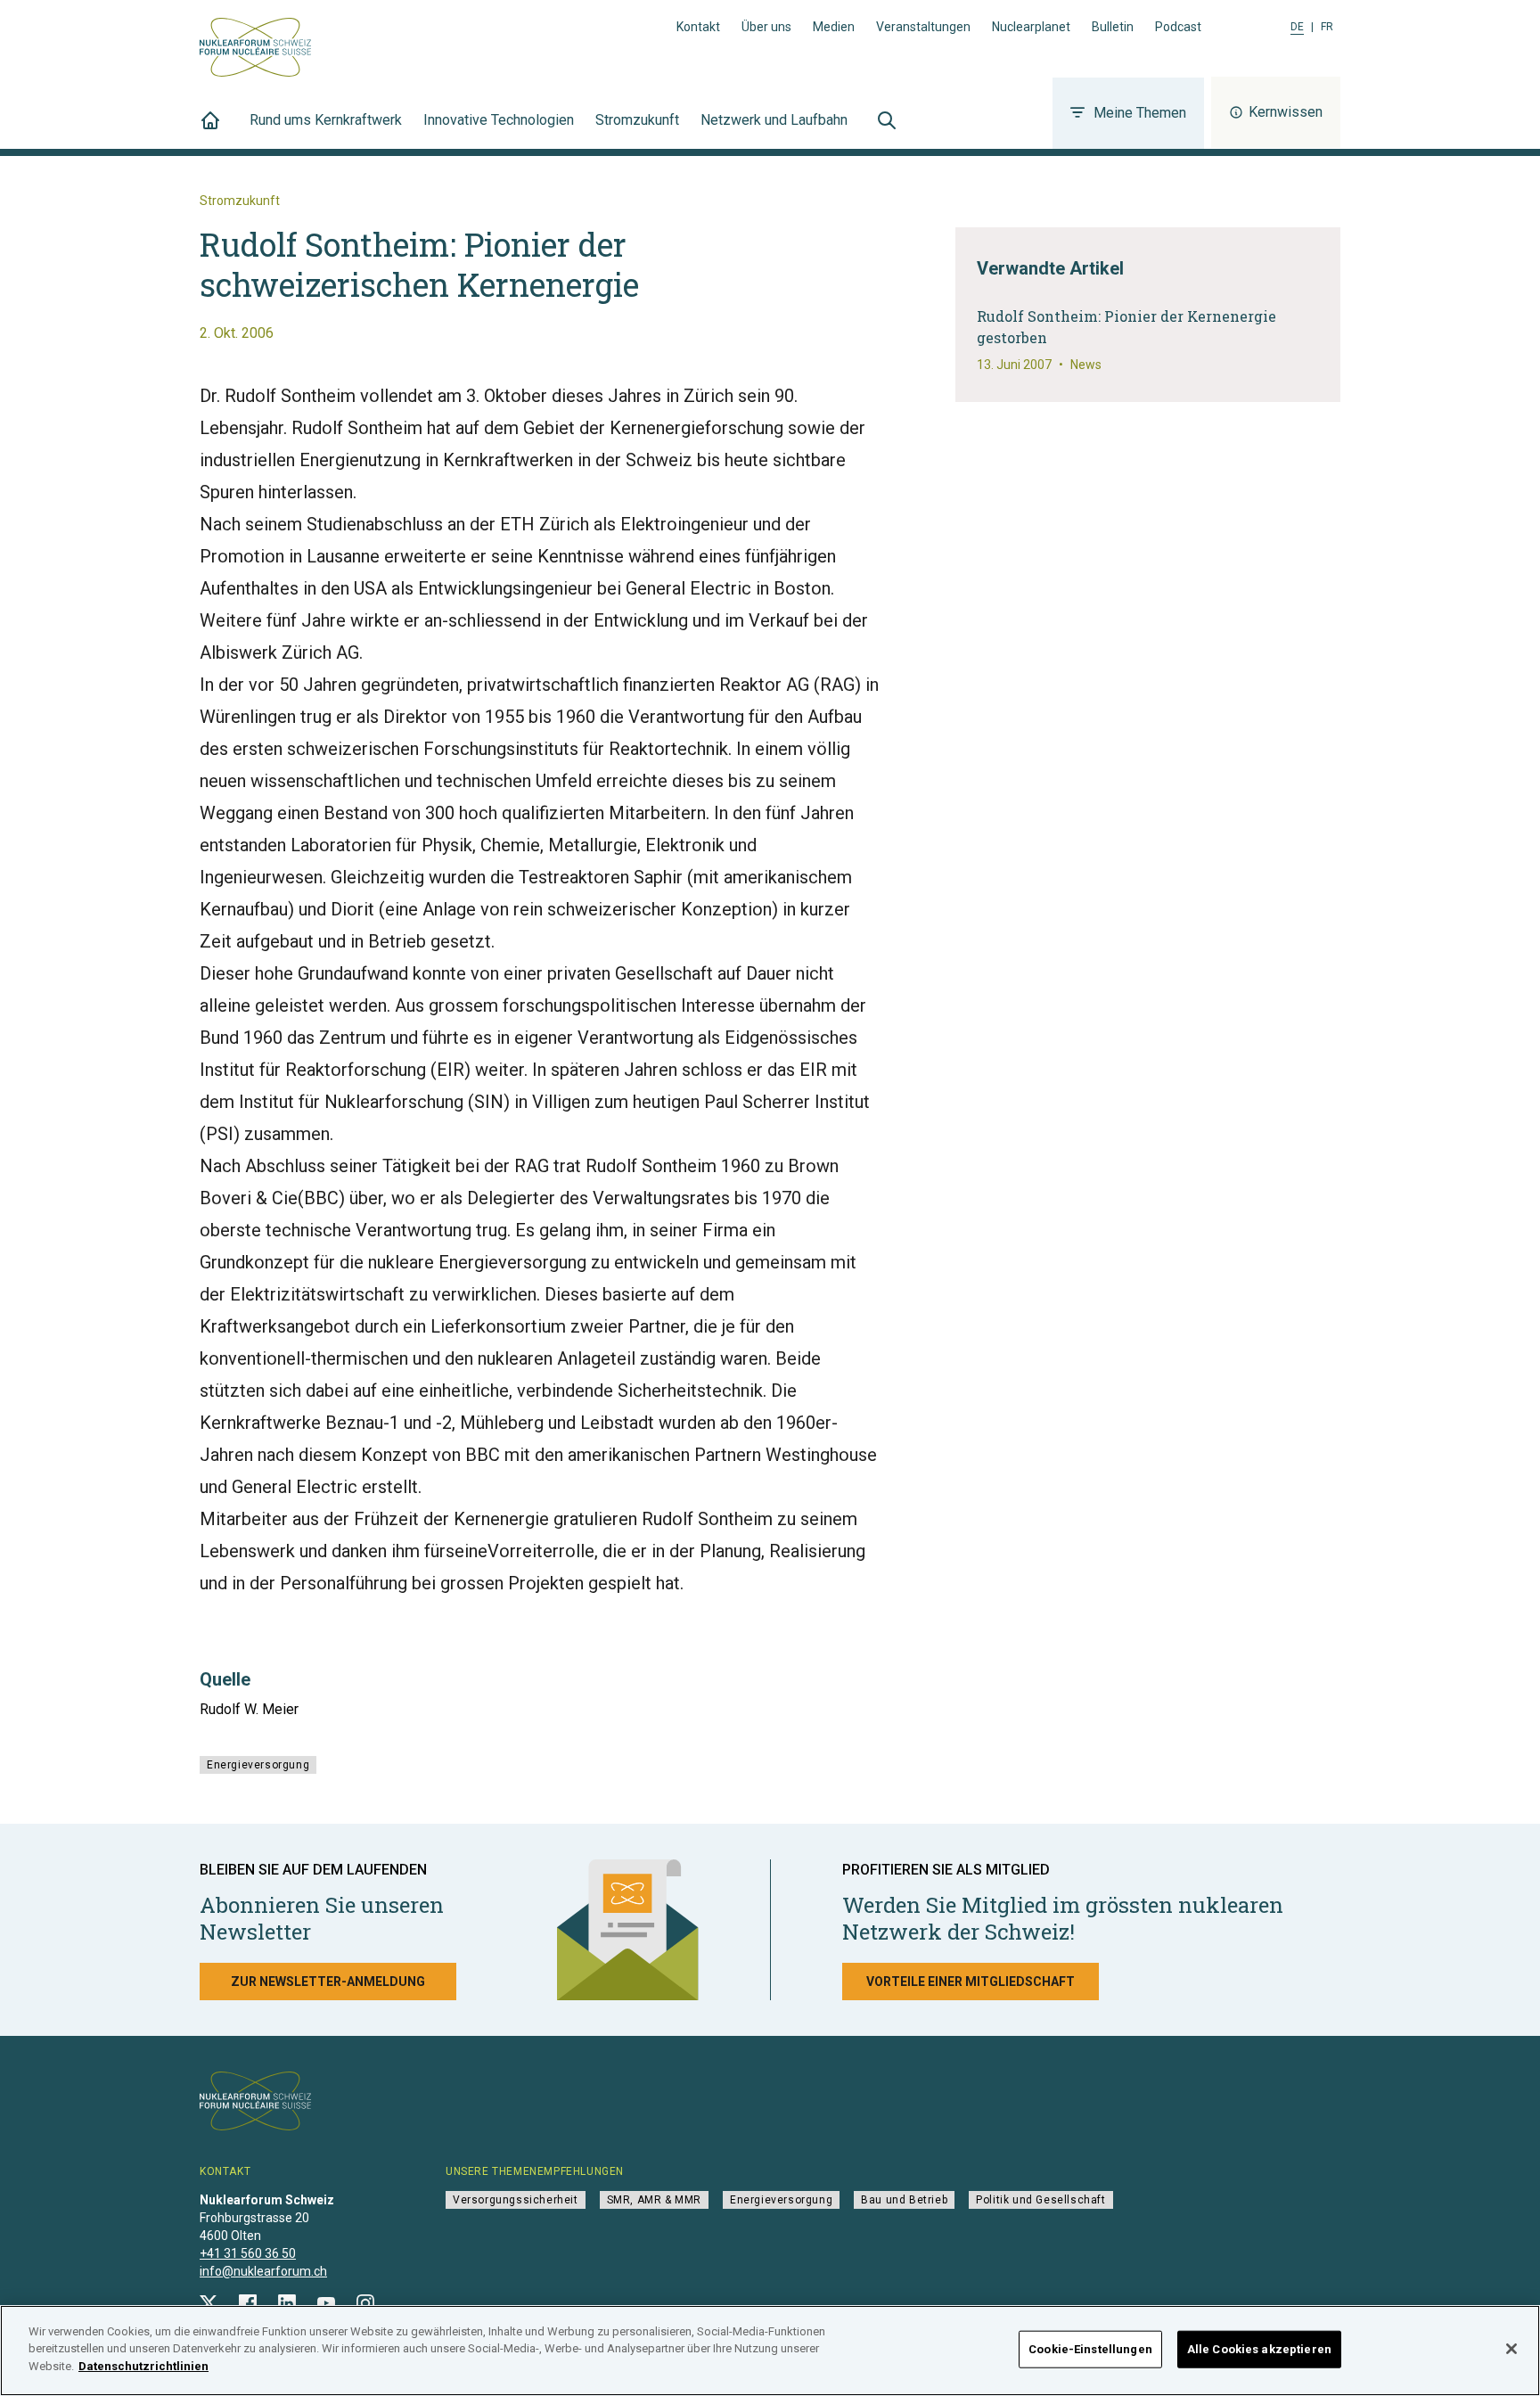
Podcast (1178, 27)
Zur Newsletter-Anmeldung (328, 1982)
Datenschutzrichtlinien (143, 2366)
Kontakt (698, 27)
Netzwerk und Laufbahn (774, 120)
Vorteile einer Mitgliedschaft (971, 1982)
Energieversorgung (258, 1765)
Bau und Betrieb (904, 2200)
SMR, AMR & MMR (654, 2200)
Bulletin (1113, 27)
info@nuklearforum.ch (263, 2271)
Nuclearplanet (1031, 27)
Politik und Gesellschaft (1040, 2200)
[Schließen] (1511, 2349)
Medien (834, 27)
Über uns (766, 27)
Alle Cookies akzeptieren (1259, 2349)
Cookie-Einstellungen (1090, 2349)
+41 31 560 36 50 (248, 2253)
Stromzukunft (637, 120)
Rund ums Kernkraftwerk (326, 120)
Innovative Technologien (499, 120)
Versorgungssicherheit (516, 2200)
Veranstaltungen (923, 27)
